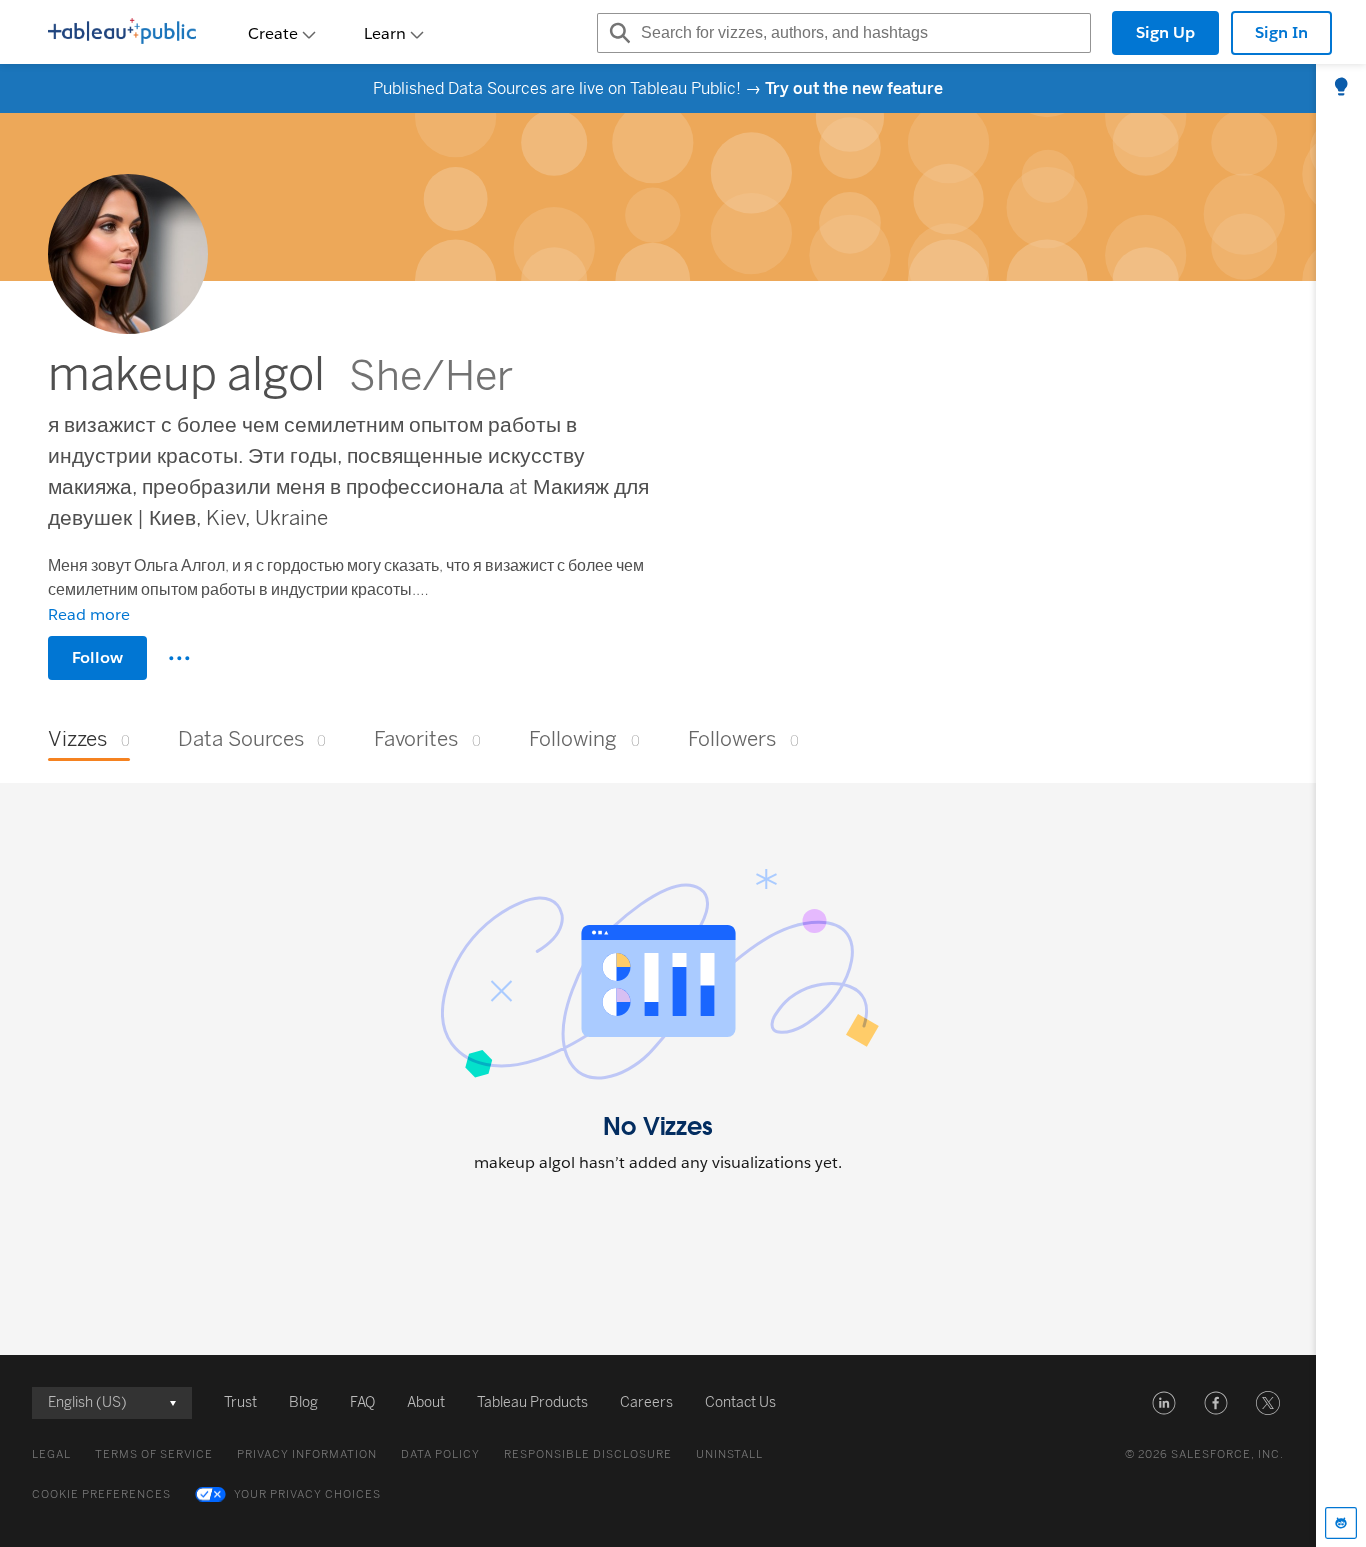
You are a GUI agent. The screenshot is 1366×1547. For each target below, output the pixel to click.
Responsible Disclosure (588, 1454)
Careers (646, 1402)
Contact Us (740, 1402)
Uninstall (729, 1454)
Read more (89, 614)
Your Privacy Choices (307, 1494)
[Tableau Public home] (122, 33)
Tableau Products (532, 1402)
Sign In (1281, 32)
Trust (240, 1402)
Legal (51, 1454)
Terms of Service (154, 1454)
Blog (303, 1402)
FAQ (362, 1402)
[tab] (1341, 88)
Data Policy (440, 1454)
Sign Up (1165, 32)
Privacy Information (307, 1454)
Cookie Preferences (101, 1494)
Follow (97, 657)
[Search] (617, 33)
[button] (1164, 1403)
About (426, 1402)
